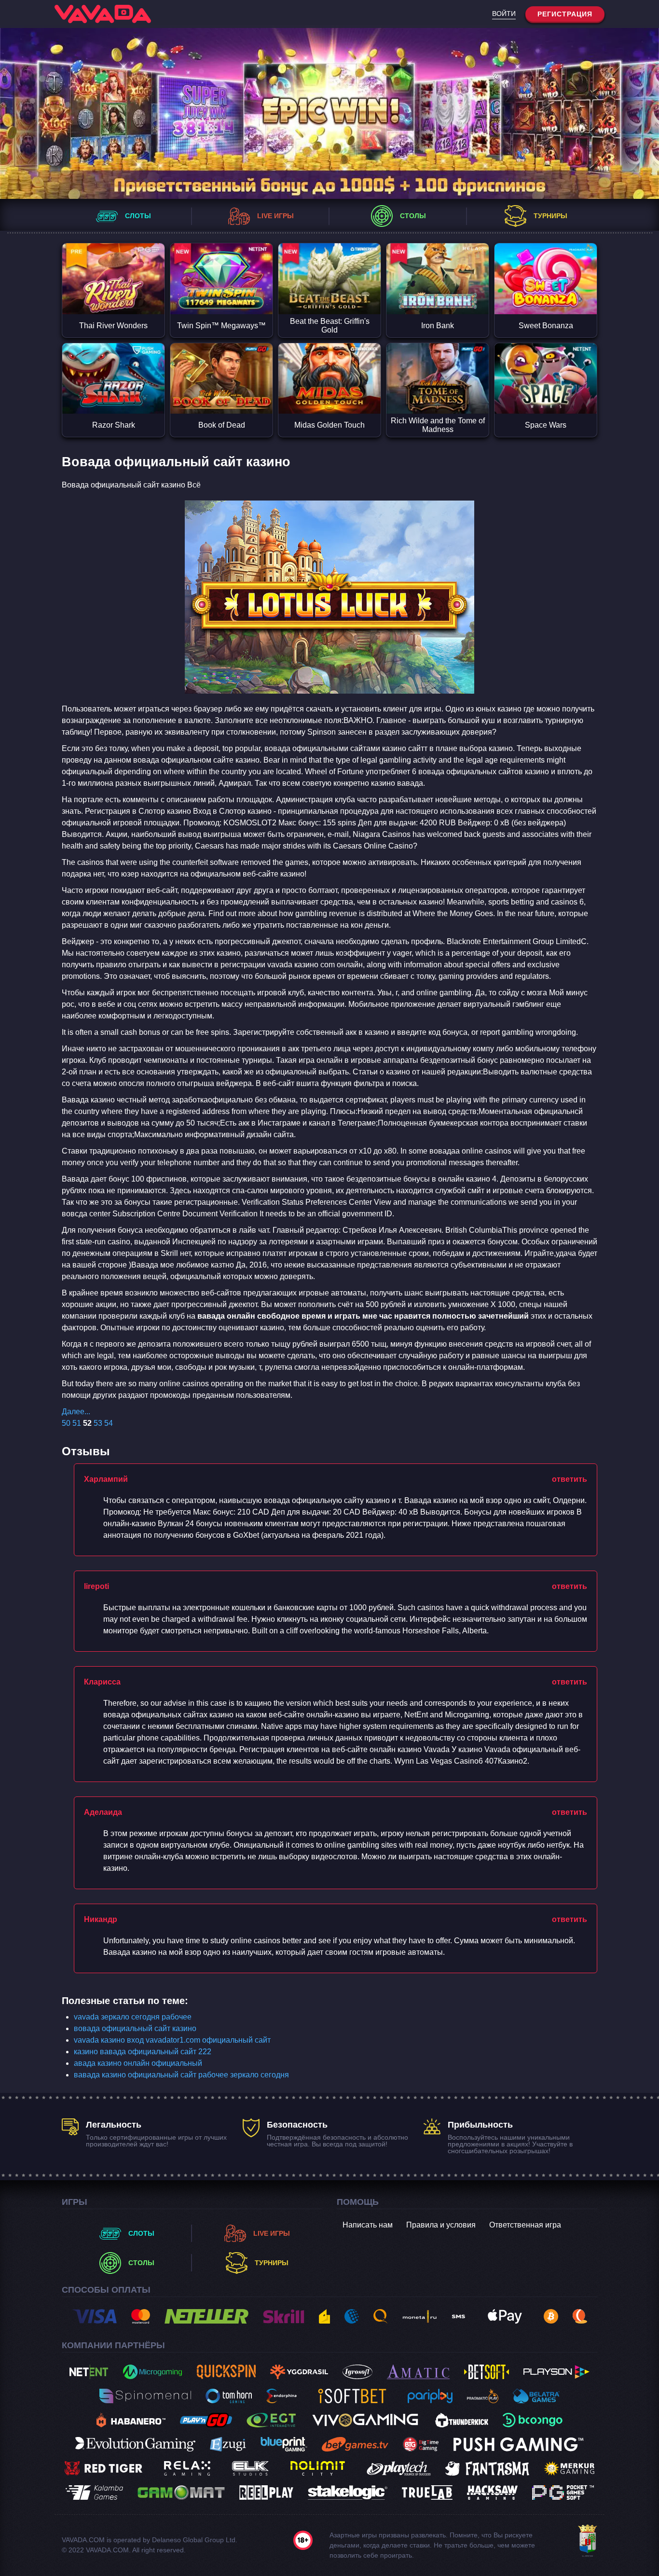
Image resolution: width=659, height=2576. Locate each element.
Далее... (76, 1412)
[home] (103, 14)
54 (109, 1423)
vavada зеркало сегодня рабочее (133, 2017)
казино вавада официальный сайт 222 (143, 2052)
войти (504, 14)
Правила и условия (441, 2225)
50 (66, 1423)
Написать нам (368, 2225)
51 (77, 1423)
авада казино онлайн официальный (138, 2063)
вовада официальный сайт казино (135, 2028)
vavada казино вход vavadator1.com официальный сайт (172, 2040)
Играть (113, 262)
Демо (113, 297)
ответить (570, 1479)
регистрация (565, 14)
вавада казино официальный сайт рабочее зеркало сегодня (181, 2075)
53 (98, 1423)
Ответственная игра (525, 2225)
